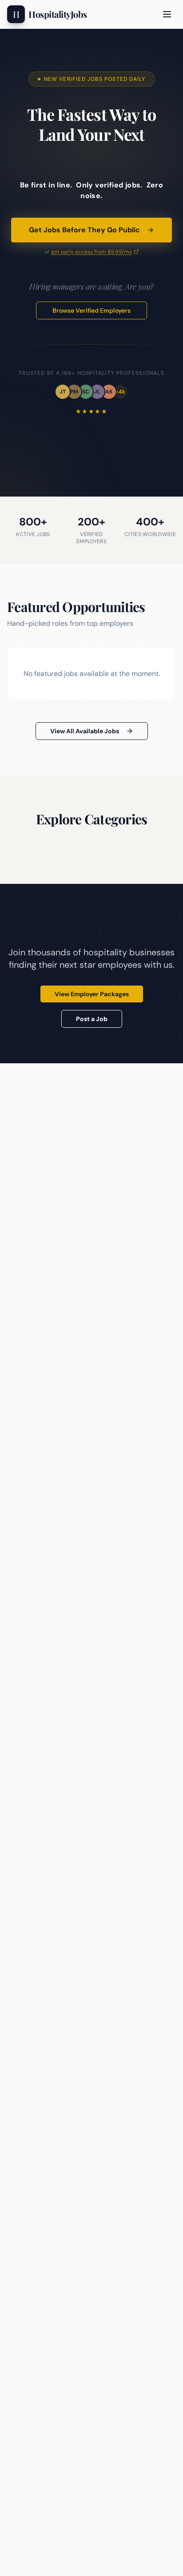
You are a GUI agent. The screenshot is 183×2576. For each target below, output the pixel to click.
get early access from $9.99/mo (91, 252)
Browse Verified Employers (91, 310)
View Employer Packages (92, 994)
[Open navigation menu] (167, 14)
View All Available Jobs (85, 731)
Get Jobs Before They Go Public (84, 230)
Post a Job (92, 1019)
